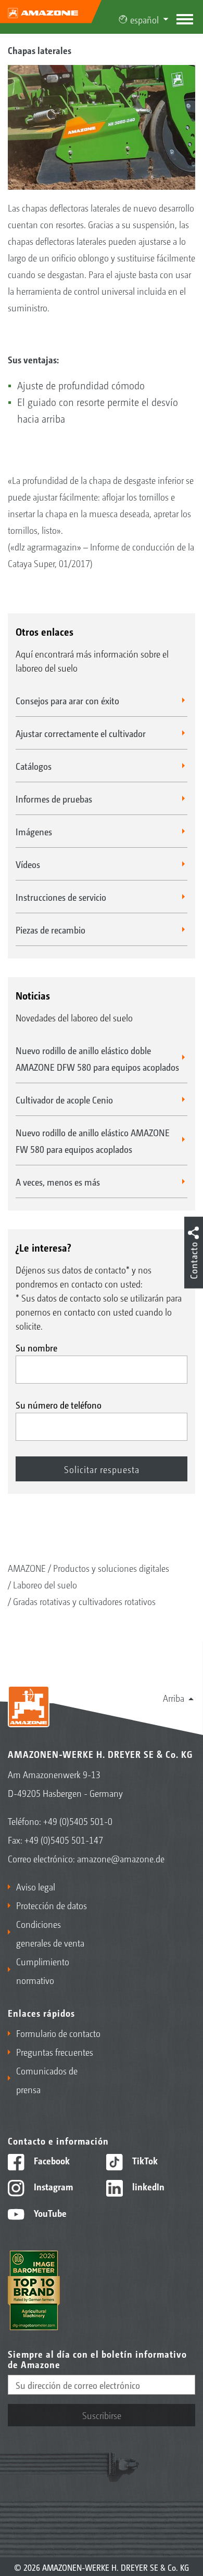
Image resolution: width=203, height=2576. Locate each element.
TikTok (144, 2160)
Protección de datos (52, 1905)
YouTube (49, 2213)
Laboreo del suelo (45, 1584)
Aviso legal (36, 1886)
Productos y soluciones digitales (111, 1568)
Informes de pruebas (54, 798)
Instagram (52, 2186)
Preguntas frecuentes (55, 2052)
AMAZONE (27, 1568)
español (144, 19)
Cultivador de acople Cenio (64, 1099)
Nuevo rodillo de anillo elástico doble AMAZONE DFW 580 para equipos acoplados (97, 1058)
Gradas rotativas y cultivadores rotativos (84, 1601)
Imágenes (34, 831)
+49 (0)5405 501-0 (78, 1821)
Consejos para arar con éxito (67, 700)
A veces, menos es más (58, 1181)
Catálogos (34, 766)
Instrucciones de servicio (61, 897)
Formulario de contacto (58, 2033)
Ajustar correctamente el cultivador (81, 733)
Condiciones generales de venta (50, 1933)
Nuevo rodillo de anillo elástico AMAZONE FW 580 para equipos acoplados (93, 1140)
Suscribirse (102, 2415)
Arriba (174, 1698)
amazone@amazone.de (121, 1858)
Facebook (51, 2160)
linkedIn (147, 2186)
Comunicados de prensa (47, 2080)
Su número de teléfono (59, 1404)
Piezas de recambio (50, 929)
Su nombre (36, 1347)
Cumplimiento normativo (43, 1970)
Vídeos (28, 864)
